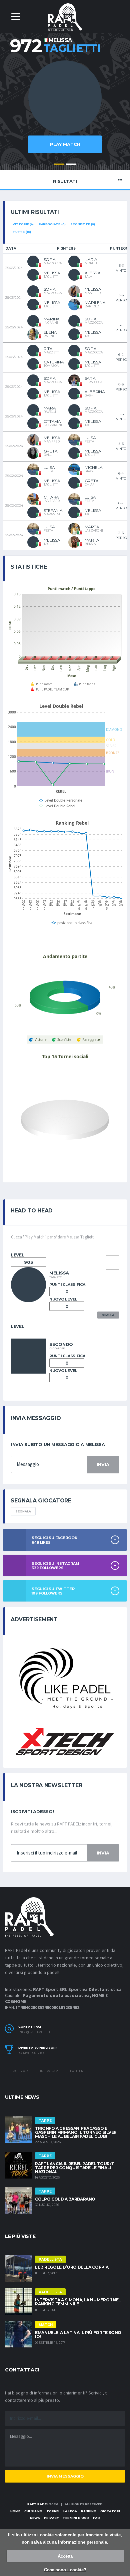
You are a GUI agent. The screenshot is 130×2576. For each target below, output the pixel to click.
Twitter (76, 2071)
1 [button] (59, 164)
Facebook (20, 2071)
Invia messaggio (65, 2476)
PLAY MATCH (65, 144)
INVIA (103, 1464)
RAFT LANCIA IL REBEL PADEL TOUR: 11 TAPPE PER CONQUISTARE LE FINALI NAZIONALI (75, 2168)
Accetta (65, 2556)
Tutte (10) (22, 232)
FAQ (96, 2518)
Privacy (51, 2518)
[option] (65, 110)
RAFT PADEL (38, 2504)
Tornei (53, 2511)
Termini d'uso (76, 2518)
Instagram (49, 2071)
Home (15, 2511)
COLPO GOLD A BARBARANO (65, 2199)
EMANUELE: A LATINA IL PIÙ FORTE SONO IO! (78, 2335)
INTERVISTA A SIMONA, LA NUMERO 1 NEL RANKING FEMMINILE (78, 2302)
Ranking (89, 2511)
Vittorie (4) (23, 224)
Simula (108, 1315)
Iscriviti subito (31, 2053)
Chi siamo (33, 2511)
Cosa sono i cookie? (65, 2570)
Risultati (65, 181)
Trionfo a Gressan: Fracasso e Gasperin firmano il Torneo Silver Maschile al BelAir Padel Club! (76, 2132)
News (35, 2518)
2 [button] (71, 164)
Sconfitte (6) (83, 224)
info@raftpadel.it (34, 2032)
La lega (70, 2511)
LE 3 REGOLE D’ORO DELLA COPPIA (72, 2267)
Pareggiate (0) (52, 224)
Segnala (23, 1511)
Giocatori (110, 2511)
